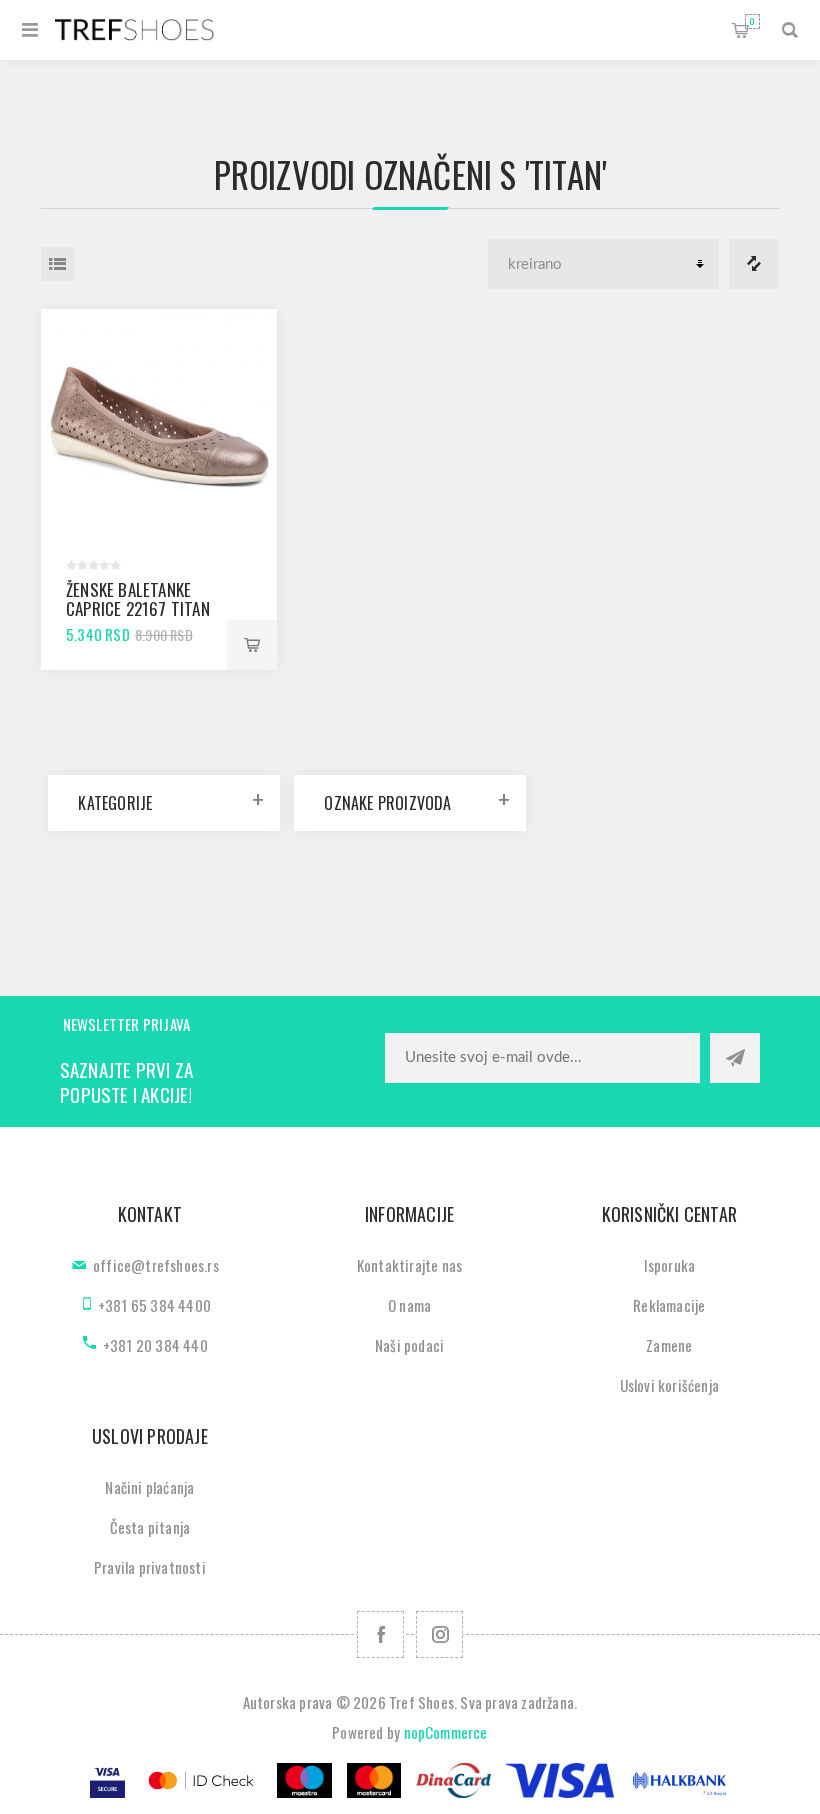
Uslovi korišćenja (669, 1385)
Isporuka (670, 1265)
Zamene (669, 1345)
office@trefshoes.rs (156, 1265)
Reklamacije (669, 1305)
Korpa (752, 21)
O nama (409, 1305)
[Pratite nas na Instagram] (439, 1634)
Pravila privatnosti (150, 1567)
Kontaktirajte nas (409, 1265)
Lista (58, 264)
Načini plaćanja (149, 1487)
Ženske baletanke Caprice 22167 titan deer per (138, 608)
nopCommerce (446, 1732)
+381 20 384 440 (155, 1345)
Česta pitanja (150, 1527)
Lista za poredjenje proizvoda (754, 264)
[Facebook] (380, 1634)
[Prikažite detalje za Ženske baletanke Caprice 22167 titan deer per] (159, 427)
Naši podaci (409, 1345)
